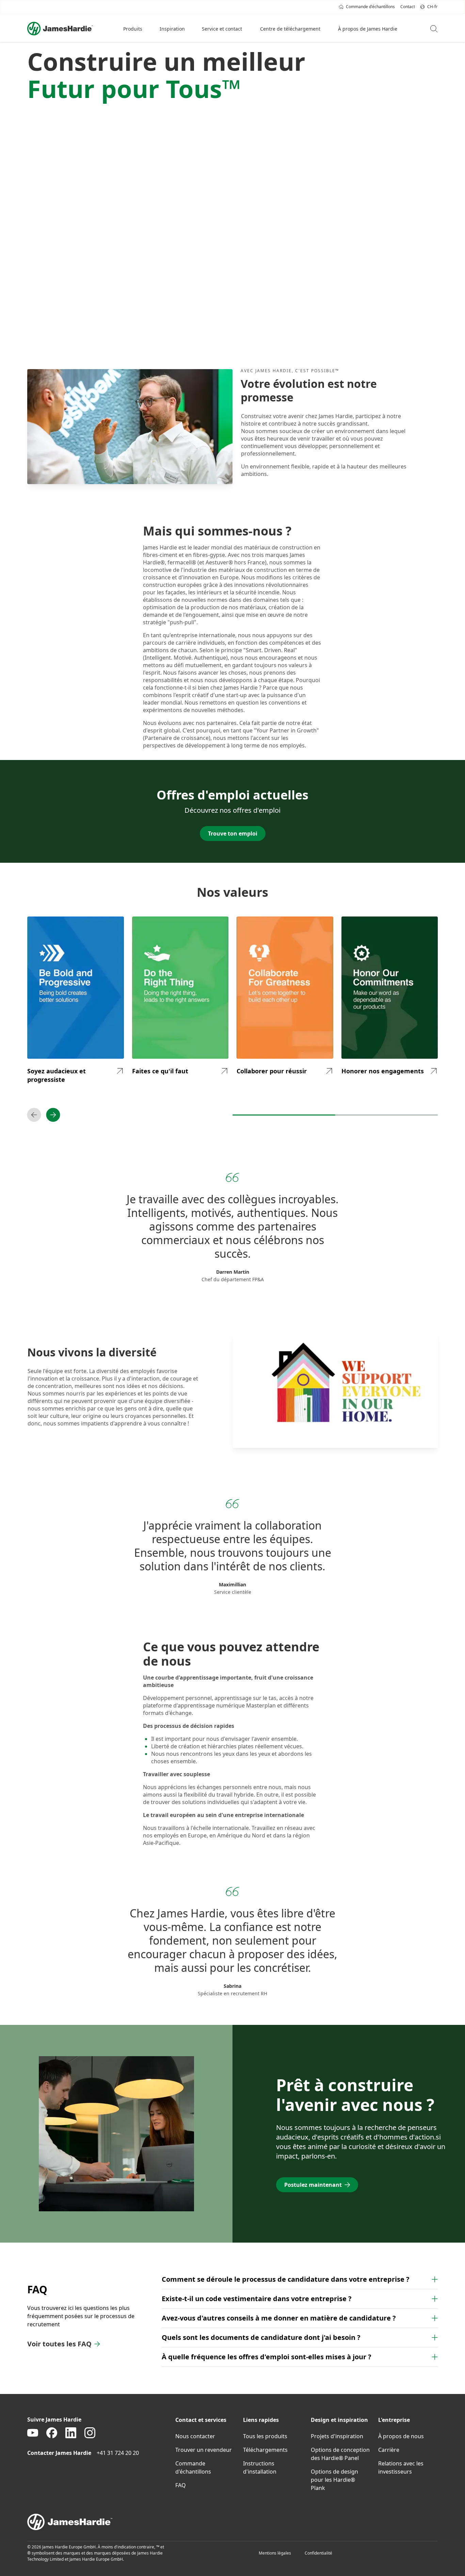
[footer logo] (233, 2522)
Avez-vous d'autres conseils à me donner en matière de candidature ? (279, 2318)
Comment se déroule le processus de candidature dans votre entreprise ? (286, 2279)
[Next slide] (53, 1115)
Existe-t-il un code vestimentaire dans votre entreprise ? (257, 2299)
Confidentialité (318, 2553)
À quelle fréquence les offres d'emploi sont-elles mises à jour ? (267, 2357)
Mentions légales (275, 2553)
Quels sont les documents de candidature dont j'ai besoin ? (261, 2337)
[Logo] (60, 29)
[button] (133, 29)
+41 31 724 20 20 (118, 2453)
